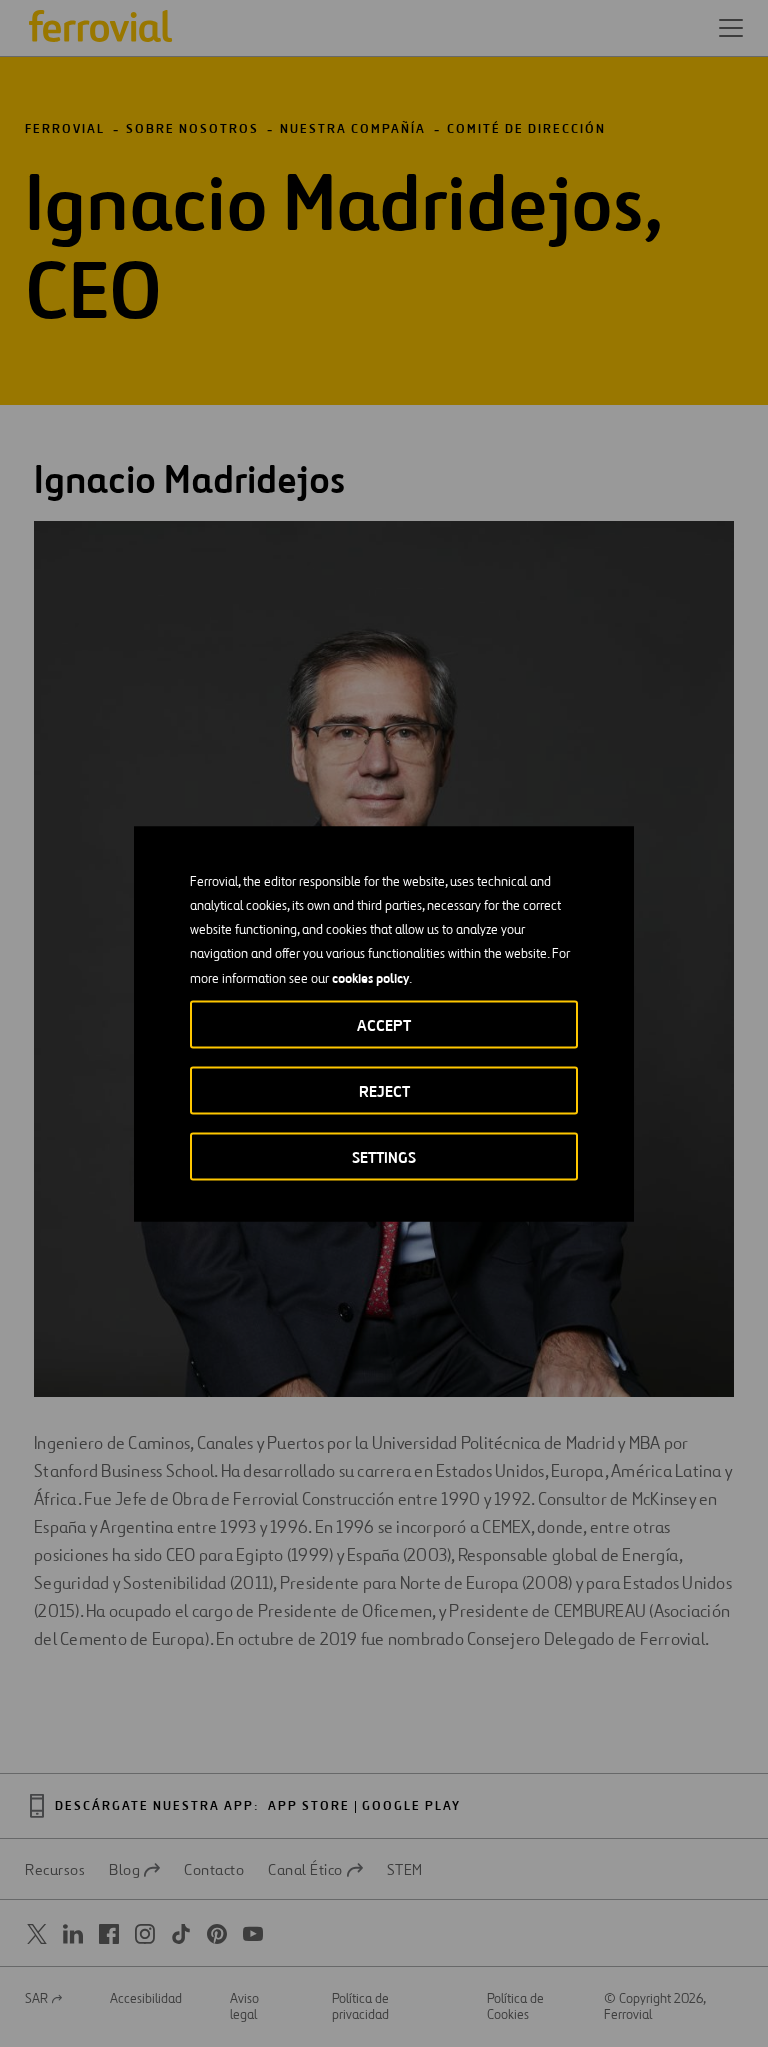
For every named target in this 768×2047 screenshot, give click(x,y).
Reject (384, 1090)
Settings (384, 1156)
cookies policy (370, 977)
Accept (384, 1024)
